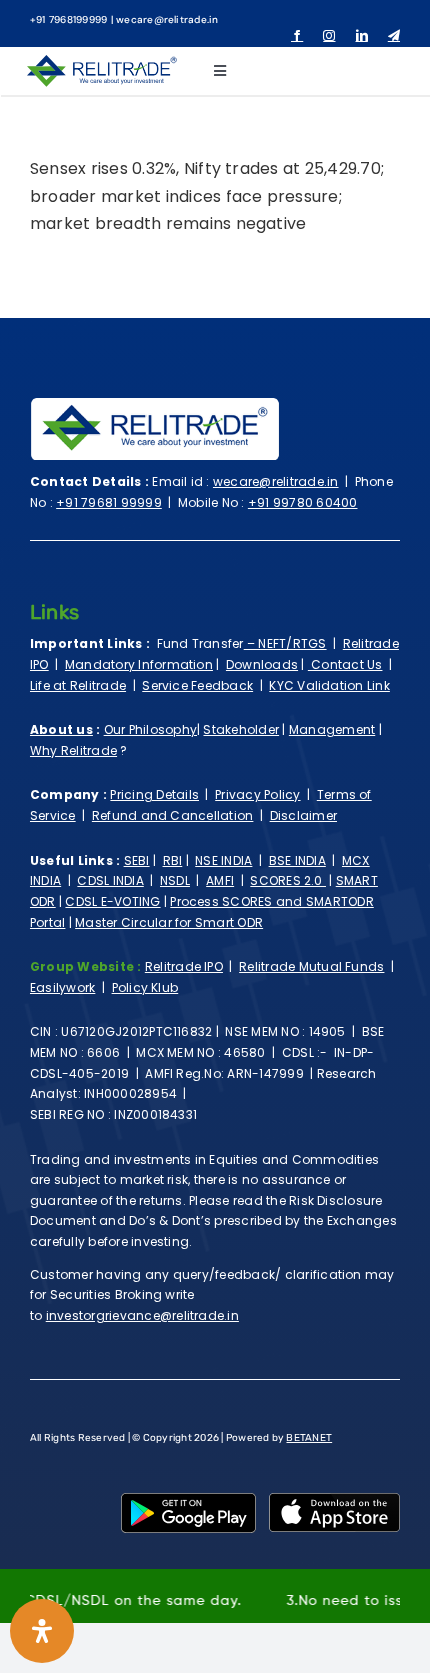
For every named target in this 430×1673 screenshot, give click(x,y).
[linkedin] (362, 36)
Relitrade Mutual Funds (311, 966)
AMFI (220, 880)
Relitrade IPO (184, 966)
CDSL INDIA (110, 880)
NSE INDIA (223, 860)
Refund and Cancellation (173, 815)
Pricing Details (154, 794)
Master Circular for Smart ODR (169, 922)
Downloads (262, 664)
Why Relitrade (73, 750)
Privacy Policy (257, 794)
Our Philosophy (150, 729)
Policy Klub (145, 987)
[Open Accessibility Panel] (42, 1631)
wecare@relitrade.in (276, 481)
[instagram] (329, 36)
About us (61, 729)
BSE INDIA (297, 860)
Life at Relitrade (78, 685)
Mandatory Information (139, 664)
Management (332, 729)
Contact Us (345, 664)
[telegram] (394, 36)
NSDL (175, 880)
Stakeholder (241, 729)
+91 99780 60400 (303, 502)
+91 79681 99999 (109, 502)
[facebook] (297, 36)
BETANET (309, 1438)
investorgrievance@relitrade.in (142, 1315)
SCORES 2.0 (288, 880)
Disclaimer (303, 815)
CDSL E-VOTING (112, 901)
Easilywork (62, 987)
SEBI (137, 860)
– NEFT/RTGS (285, 643)
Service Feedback (197, 685)
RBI (173, 860)
